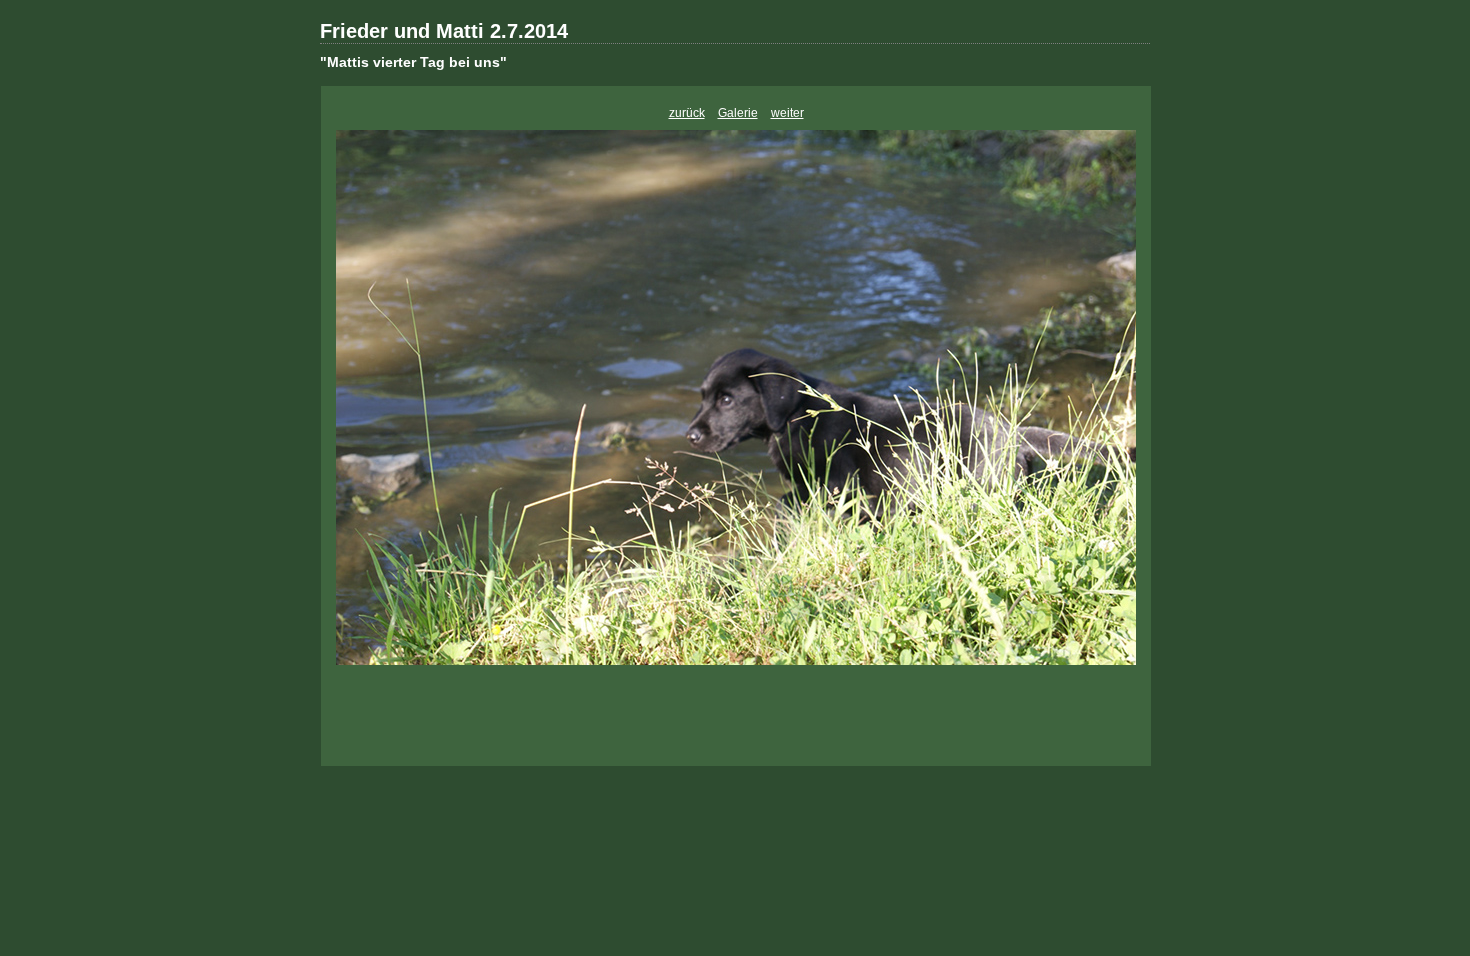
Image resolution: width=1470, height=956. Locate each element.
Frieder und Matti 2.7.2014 (444, 31)
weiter (787, 113)
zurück (687, 113)
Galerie (738, 113)
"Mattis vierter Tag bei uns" (413, 62)
